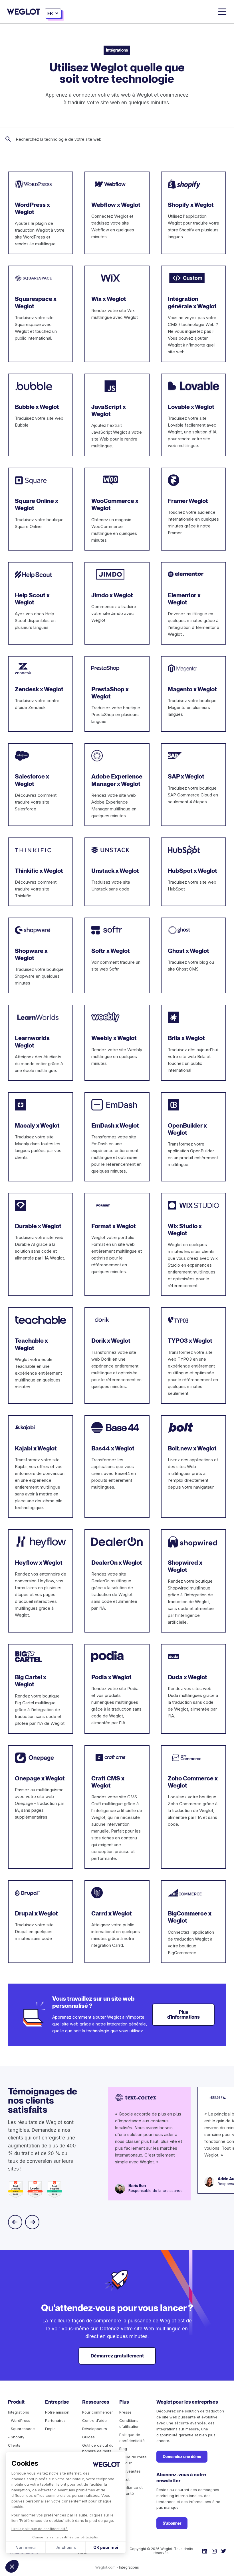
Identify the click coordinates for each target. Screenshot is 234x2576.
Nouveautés (130, 2471)
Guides (88, 2437)
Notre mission (57, 2412)
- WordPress (19, 2420)
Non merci (26, 2547)
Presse (125, 2412)
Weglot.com (105, 2567)
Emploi (51, 2429)
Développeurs (95, 2429)
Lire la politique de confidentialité (40, 2529)
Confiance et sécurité (131, 2490)
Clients (14, 2445)
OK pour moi (106, 2547)
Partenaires (55, 2420)
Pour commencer (98, 2412)
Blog (123, 2449)
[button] (12, 2566)
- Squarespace (21, 2429)
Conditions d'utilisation (129, 2423)
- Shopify (16, 2437)
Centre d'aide (94, 2420)
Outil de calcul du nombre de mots (98, 2448)
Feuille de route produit (133, 2460)
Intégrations (19, 2412)
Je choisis (66, 2547)
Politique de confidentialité (132, 2438)
